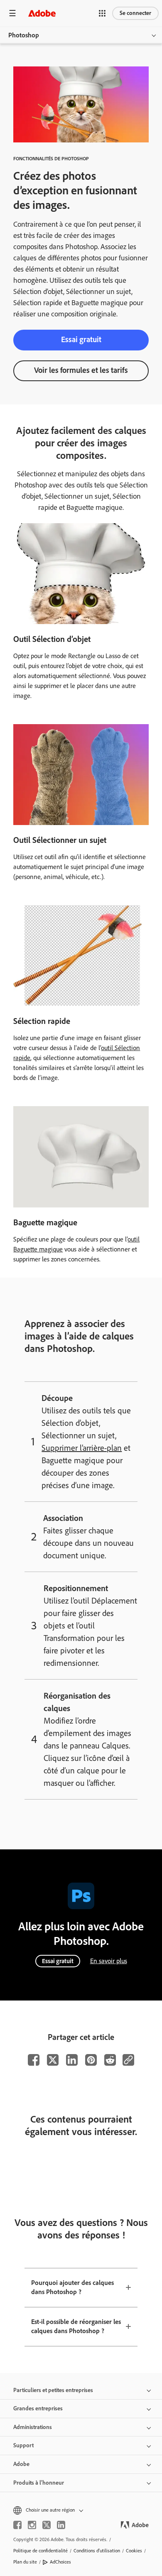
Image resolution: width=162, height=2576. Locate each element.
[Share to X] (53, 2060)
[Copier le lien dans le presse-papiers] (128, 2060)
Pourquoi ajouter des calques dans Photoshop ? (72, 2287)
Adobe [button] (21, 2464)
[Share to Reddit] (110, 2060)
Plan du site (25, 2562)
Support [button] (23, 2445)
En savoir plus (109, 1961)
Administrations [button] (33, 2427)
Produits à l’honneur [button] (39, 2483)
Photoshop (24, 35)
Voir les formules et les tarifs (81, 370)
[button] (102, 13)
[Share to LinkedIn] (72, 2060)
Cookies (134, 2551)
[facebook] (17, 2525)
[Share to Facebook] (34, 2060)
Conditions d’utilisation (97, 2551)
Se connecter (135, 13)
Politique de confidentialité (40, 2551)
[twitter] (47, 2525)
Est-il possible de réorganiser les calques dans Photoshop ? (76, 2326)
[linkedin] (61, 2525)
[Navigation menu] (12, 13)
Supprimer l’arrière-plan (82, 1448)
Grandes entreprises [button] (38, 2408)
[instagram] (32, 2525)
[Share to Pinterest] (91, 2060)
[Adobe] (42, 13)
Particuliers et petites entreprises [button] (53, 2390)
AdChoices (60, 2562)
